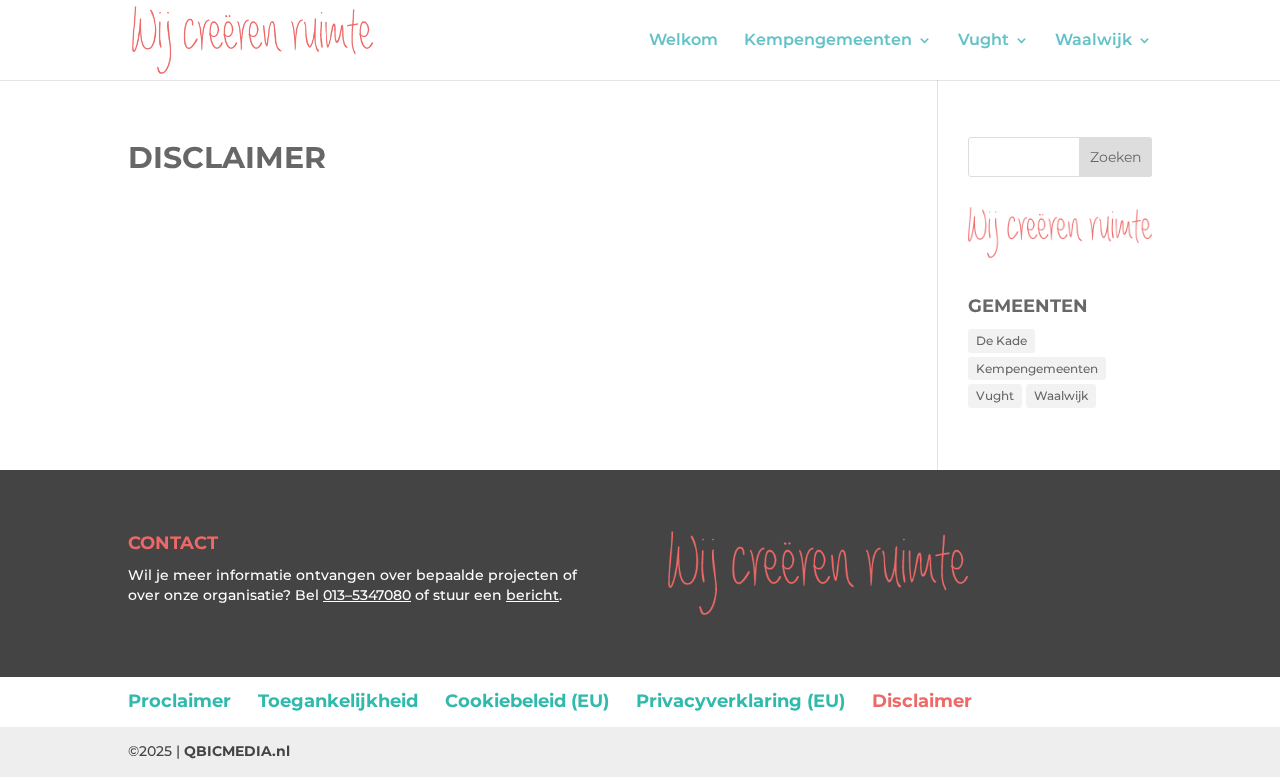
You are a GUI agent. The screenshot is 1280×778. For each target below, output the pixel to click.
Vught (983, 41)
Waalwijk (1093, 41)
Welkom (683, 41)
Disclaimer (922, 701)
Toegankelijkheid (338, 701)
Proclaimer (179, 701)
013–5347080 (367, 595)
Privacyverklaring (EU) (740, 701)
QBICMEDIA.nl (237, 751)
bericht (532, 595)
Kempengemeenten (828, 41)
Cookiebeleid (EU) (527, 701)
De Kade (1001, 340)
